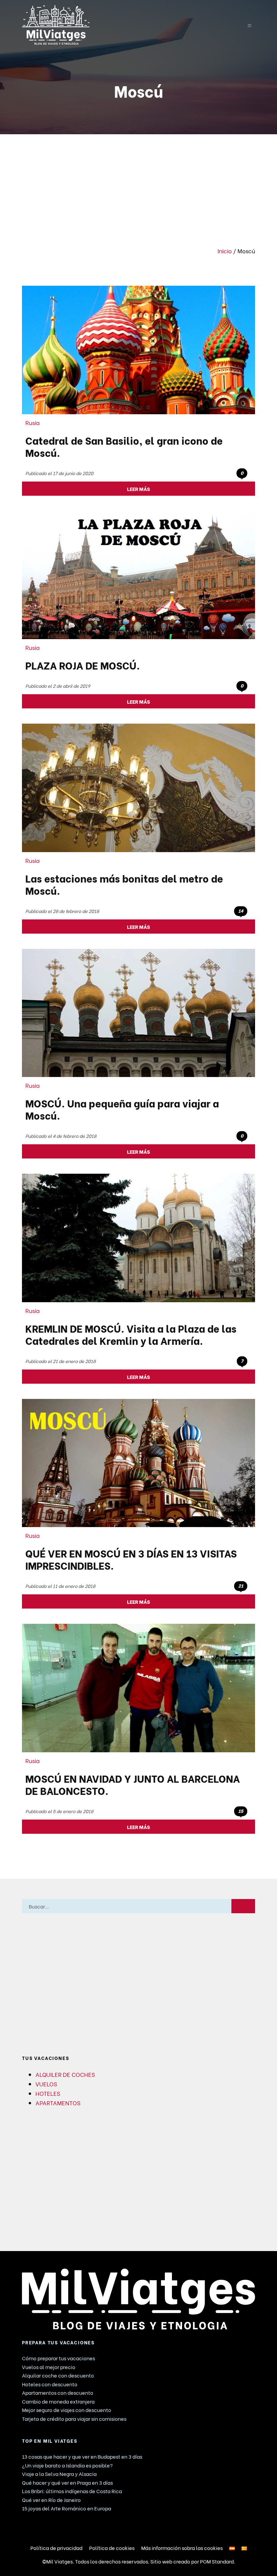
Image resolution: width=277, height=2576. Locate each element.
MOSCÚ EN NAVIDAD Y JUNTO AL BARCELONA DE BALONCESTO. (133, 1784)
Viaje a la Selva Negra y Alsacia (59, 2474)
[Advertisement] (138, 185)
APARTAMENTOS (58, 2103)
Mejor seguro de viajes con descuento (67, 2410)
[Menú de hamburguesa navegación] (249, 25)
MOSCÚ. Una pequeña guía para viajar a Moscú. (122, 1109)
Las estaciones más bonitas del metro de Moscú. (124, 884)
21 (241, 1586)
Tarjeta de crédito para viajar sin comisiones (74, 2418)
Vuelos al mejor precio (49, 2367)
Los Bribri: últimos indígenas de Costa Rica (72, 2491)
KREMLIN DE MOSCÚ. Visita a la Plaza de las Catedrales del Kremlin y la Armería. (131, 1334)
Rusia (33, 422)
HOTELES (48, 2093)
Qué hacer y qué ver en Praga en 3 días (67, 2482)
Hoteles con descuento (50, 2384)
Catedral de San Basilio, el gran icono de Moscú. (124, 446)
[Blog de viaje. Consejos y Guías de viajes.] (122, 25)
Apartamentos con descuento (58, 2392)
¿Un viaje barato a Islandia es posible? (67, 2465)
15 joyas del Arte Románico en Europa (67, 2508)
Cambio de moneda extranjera (58, 2401)
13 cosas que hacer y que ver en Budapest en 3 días (82, 2456)
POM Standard (217, 2561)
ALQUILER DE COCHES (65, 2074)
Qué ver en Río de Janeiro (51, 2500)
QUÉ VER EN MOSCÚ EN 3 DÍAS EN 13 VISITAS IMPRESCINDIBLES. (131, 1559)
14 (241, 911)
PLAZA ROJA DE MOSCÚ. (83, 665)
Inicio (225, 251)
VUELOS (46, 2084)
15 (241, 1811)
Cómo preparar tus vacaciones (58, 2358)
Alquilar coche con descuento (58, 2375)
